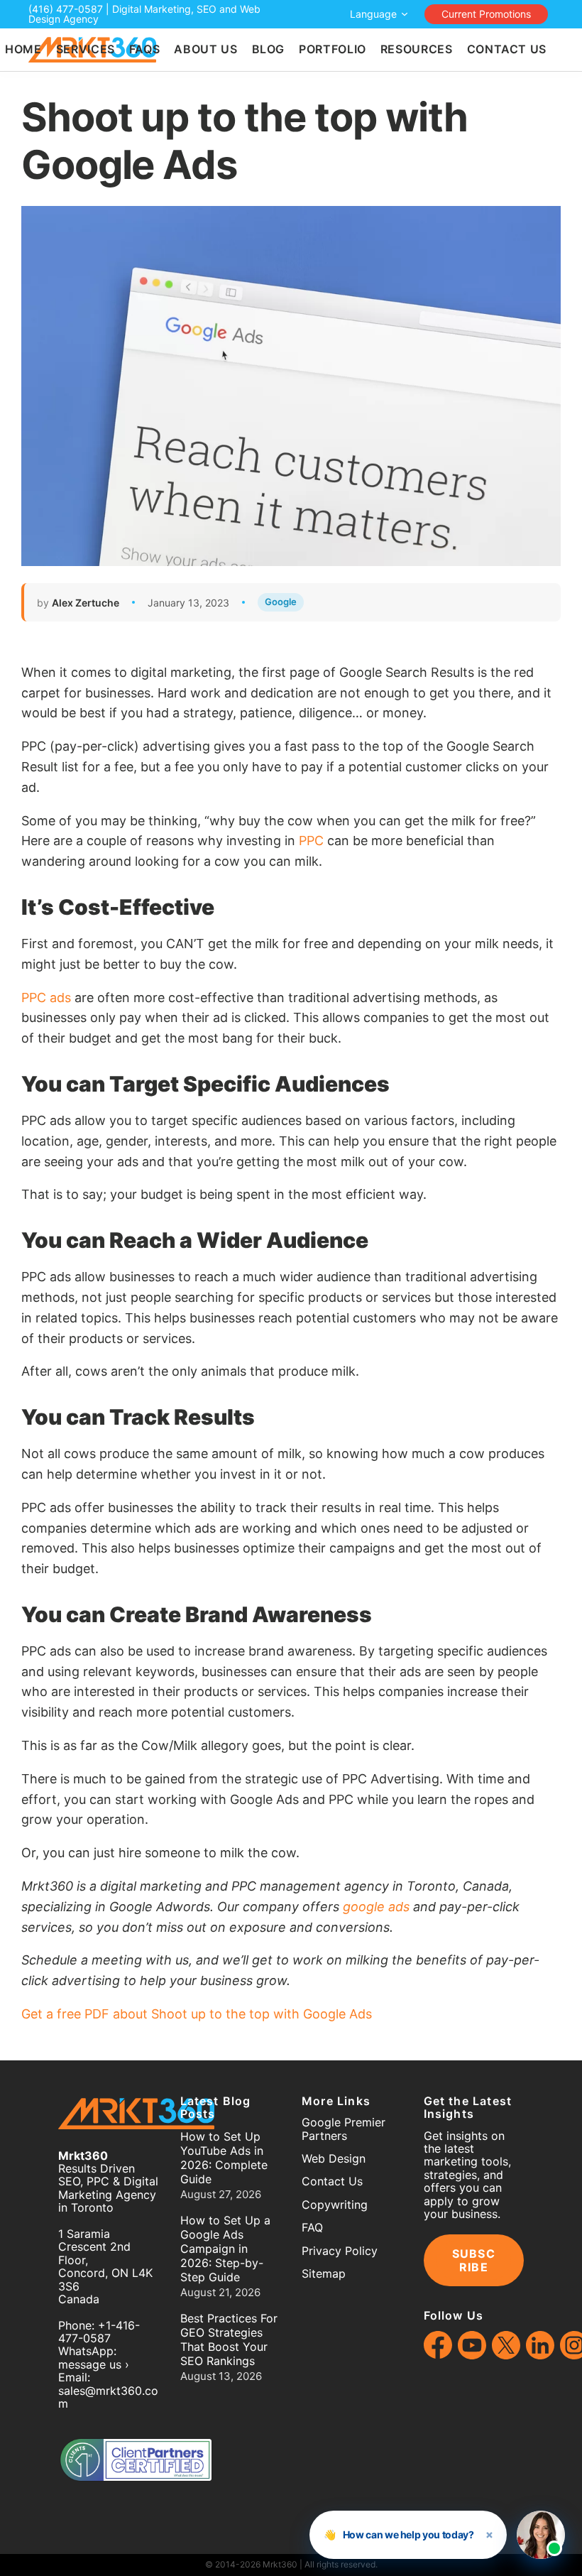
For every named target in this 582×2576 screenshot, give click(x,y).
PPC (311, 841)
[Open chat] (541, 2535)
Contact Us (332, 2181)
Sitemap (324, 2273)
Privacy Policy (340, 2251)
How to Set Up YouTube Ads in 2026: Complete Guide (224, 2158)
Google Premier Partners (344, 2129)
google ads (376, 1907)
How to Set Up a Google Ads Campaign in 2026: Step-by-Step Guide (225, 2249)
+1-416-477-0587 (99, 2332)
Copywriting (335, 2205)
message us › (94, 2364)
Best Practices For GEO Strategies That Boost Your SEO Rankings (229, 2339)
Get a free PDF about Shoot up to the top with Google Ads (197, 2014)
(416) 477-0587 (66, 9)
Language (373, 14)
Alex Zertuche (86, 603)
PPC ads (46, 998)
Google (281, 602)
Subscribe (474, 2260)
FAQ (312, 2227)
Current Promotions (486, 14)
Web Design (334, 2158)
